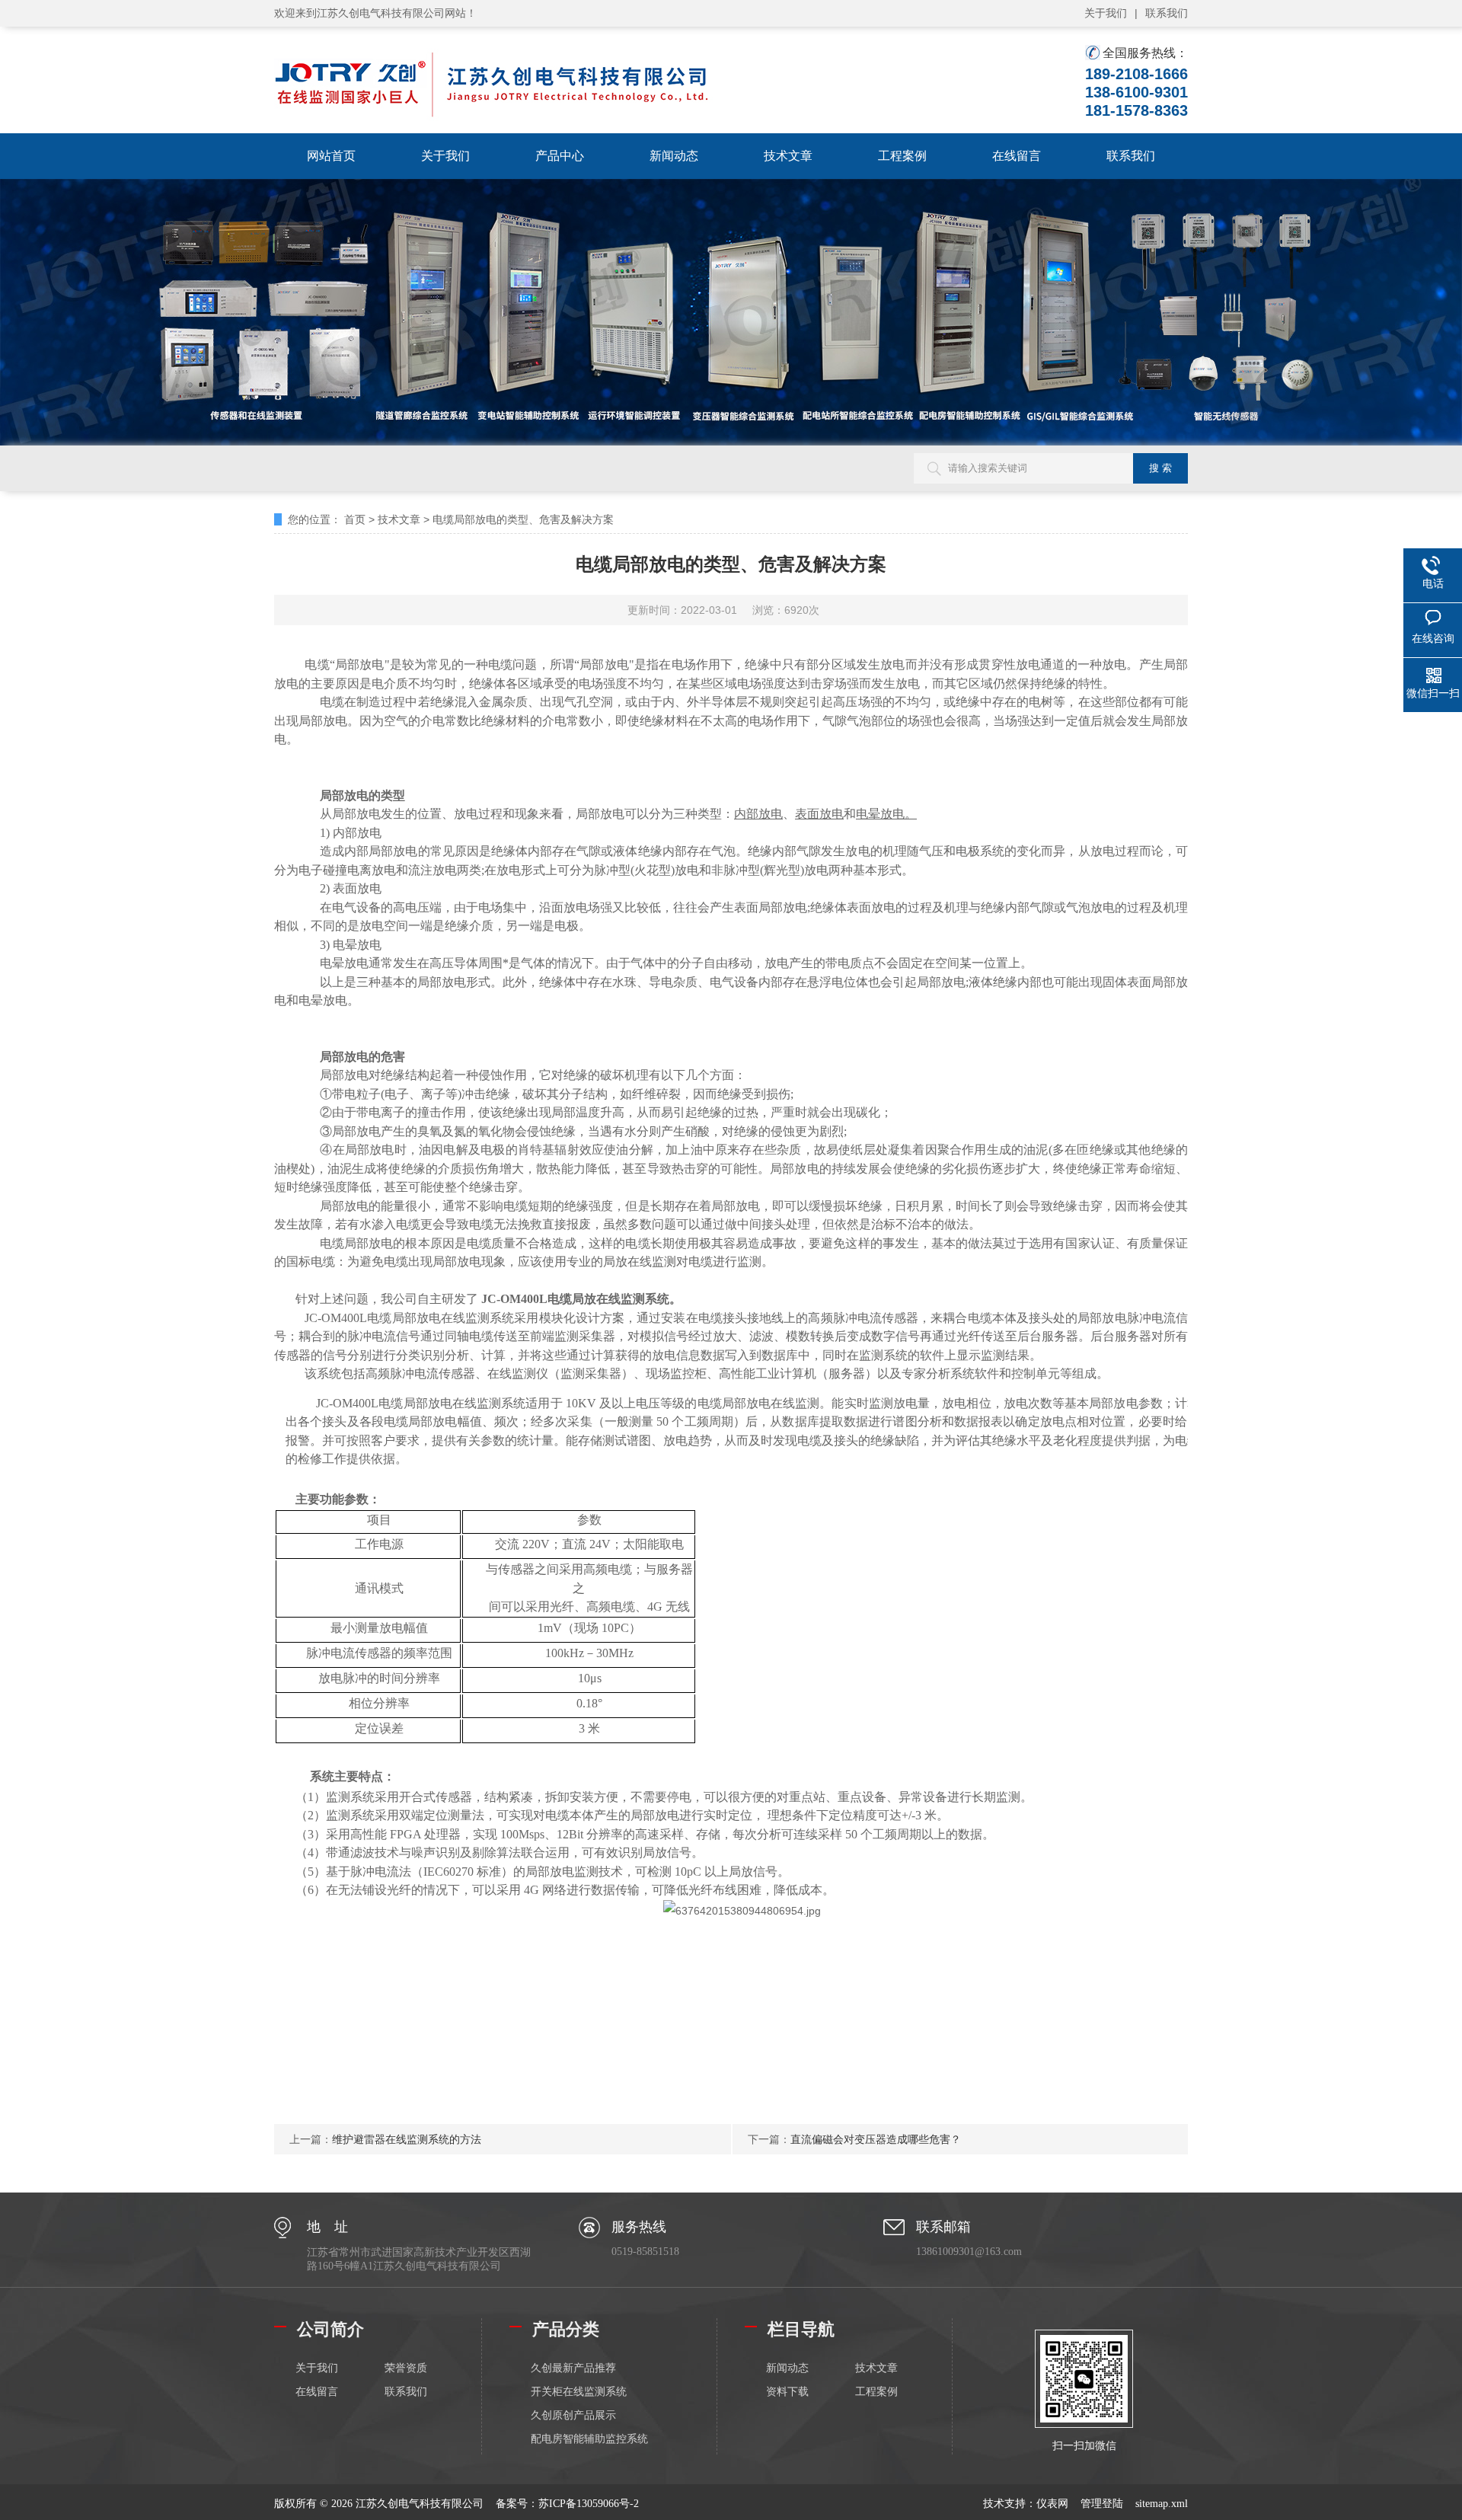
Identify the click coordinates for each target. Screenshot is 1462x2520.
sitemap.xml (1162, 2504)
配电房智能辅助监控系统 (589, 2439)
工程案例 (902, 156)
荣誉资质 (406, 2368)
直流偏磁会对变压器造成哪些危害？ (876, 2139)
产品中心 (560, 156)
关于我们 (1106, 13)
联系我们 (1167, 13)
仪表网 (1052, 2504)
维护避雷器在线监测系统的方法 (407, 2139)
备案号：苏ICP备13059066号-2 (567, 2504)
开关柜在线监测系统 (579, 2392)
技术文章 (788, 156)
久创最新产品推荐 (573, 2368)
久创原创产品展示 (573, 2415)
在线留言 (1017, 156)
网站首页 (331, 156)
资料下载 (787, 2392)
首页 (355, 519)
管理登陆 (1102, 2504)
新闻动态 (674, 156)
